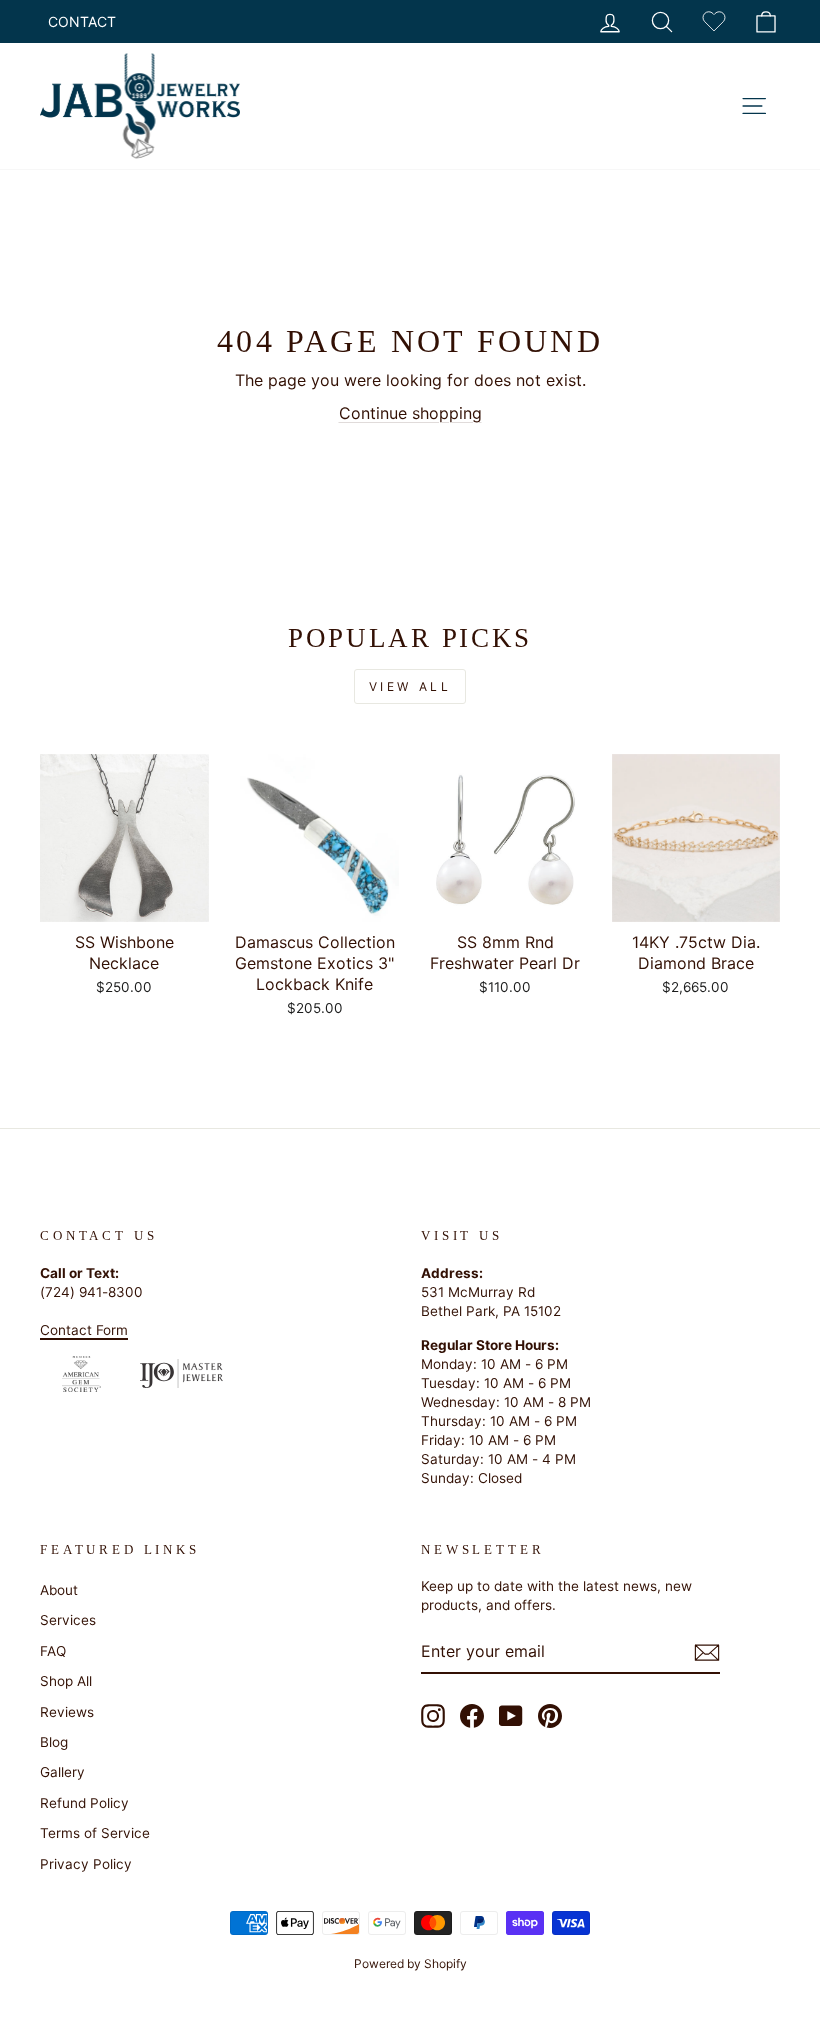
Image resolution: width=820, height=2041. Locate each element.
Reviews (67, 1712)
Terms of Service (95, 1833)
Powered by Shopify (410, 1963)
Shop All (66, 1681)
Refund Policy (84, 1803)
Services (68, 1620)
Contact (82, 21)
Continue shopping (410, 413)
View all (410, 686)
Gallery (62, 1772)
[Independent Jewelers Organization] (182, 1373)
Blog (54, 1742)
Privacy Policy (86, 1864)
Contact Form (84, 1330)
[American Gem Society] (82, 1374)
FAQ (53, 1651)
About (59, 1590)
